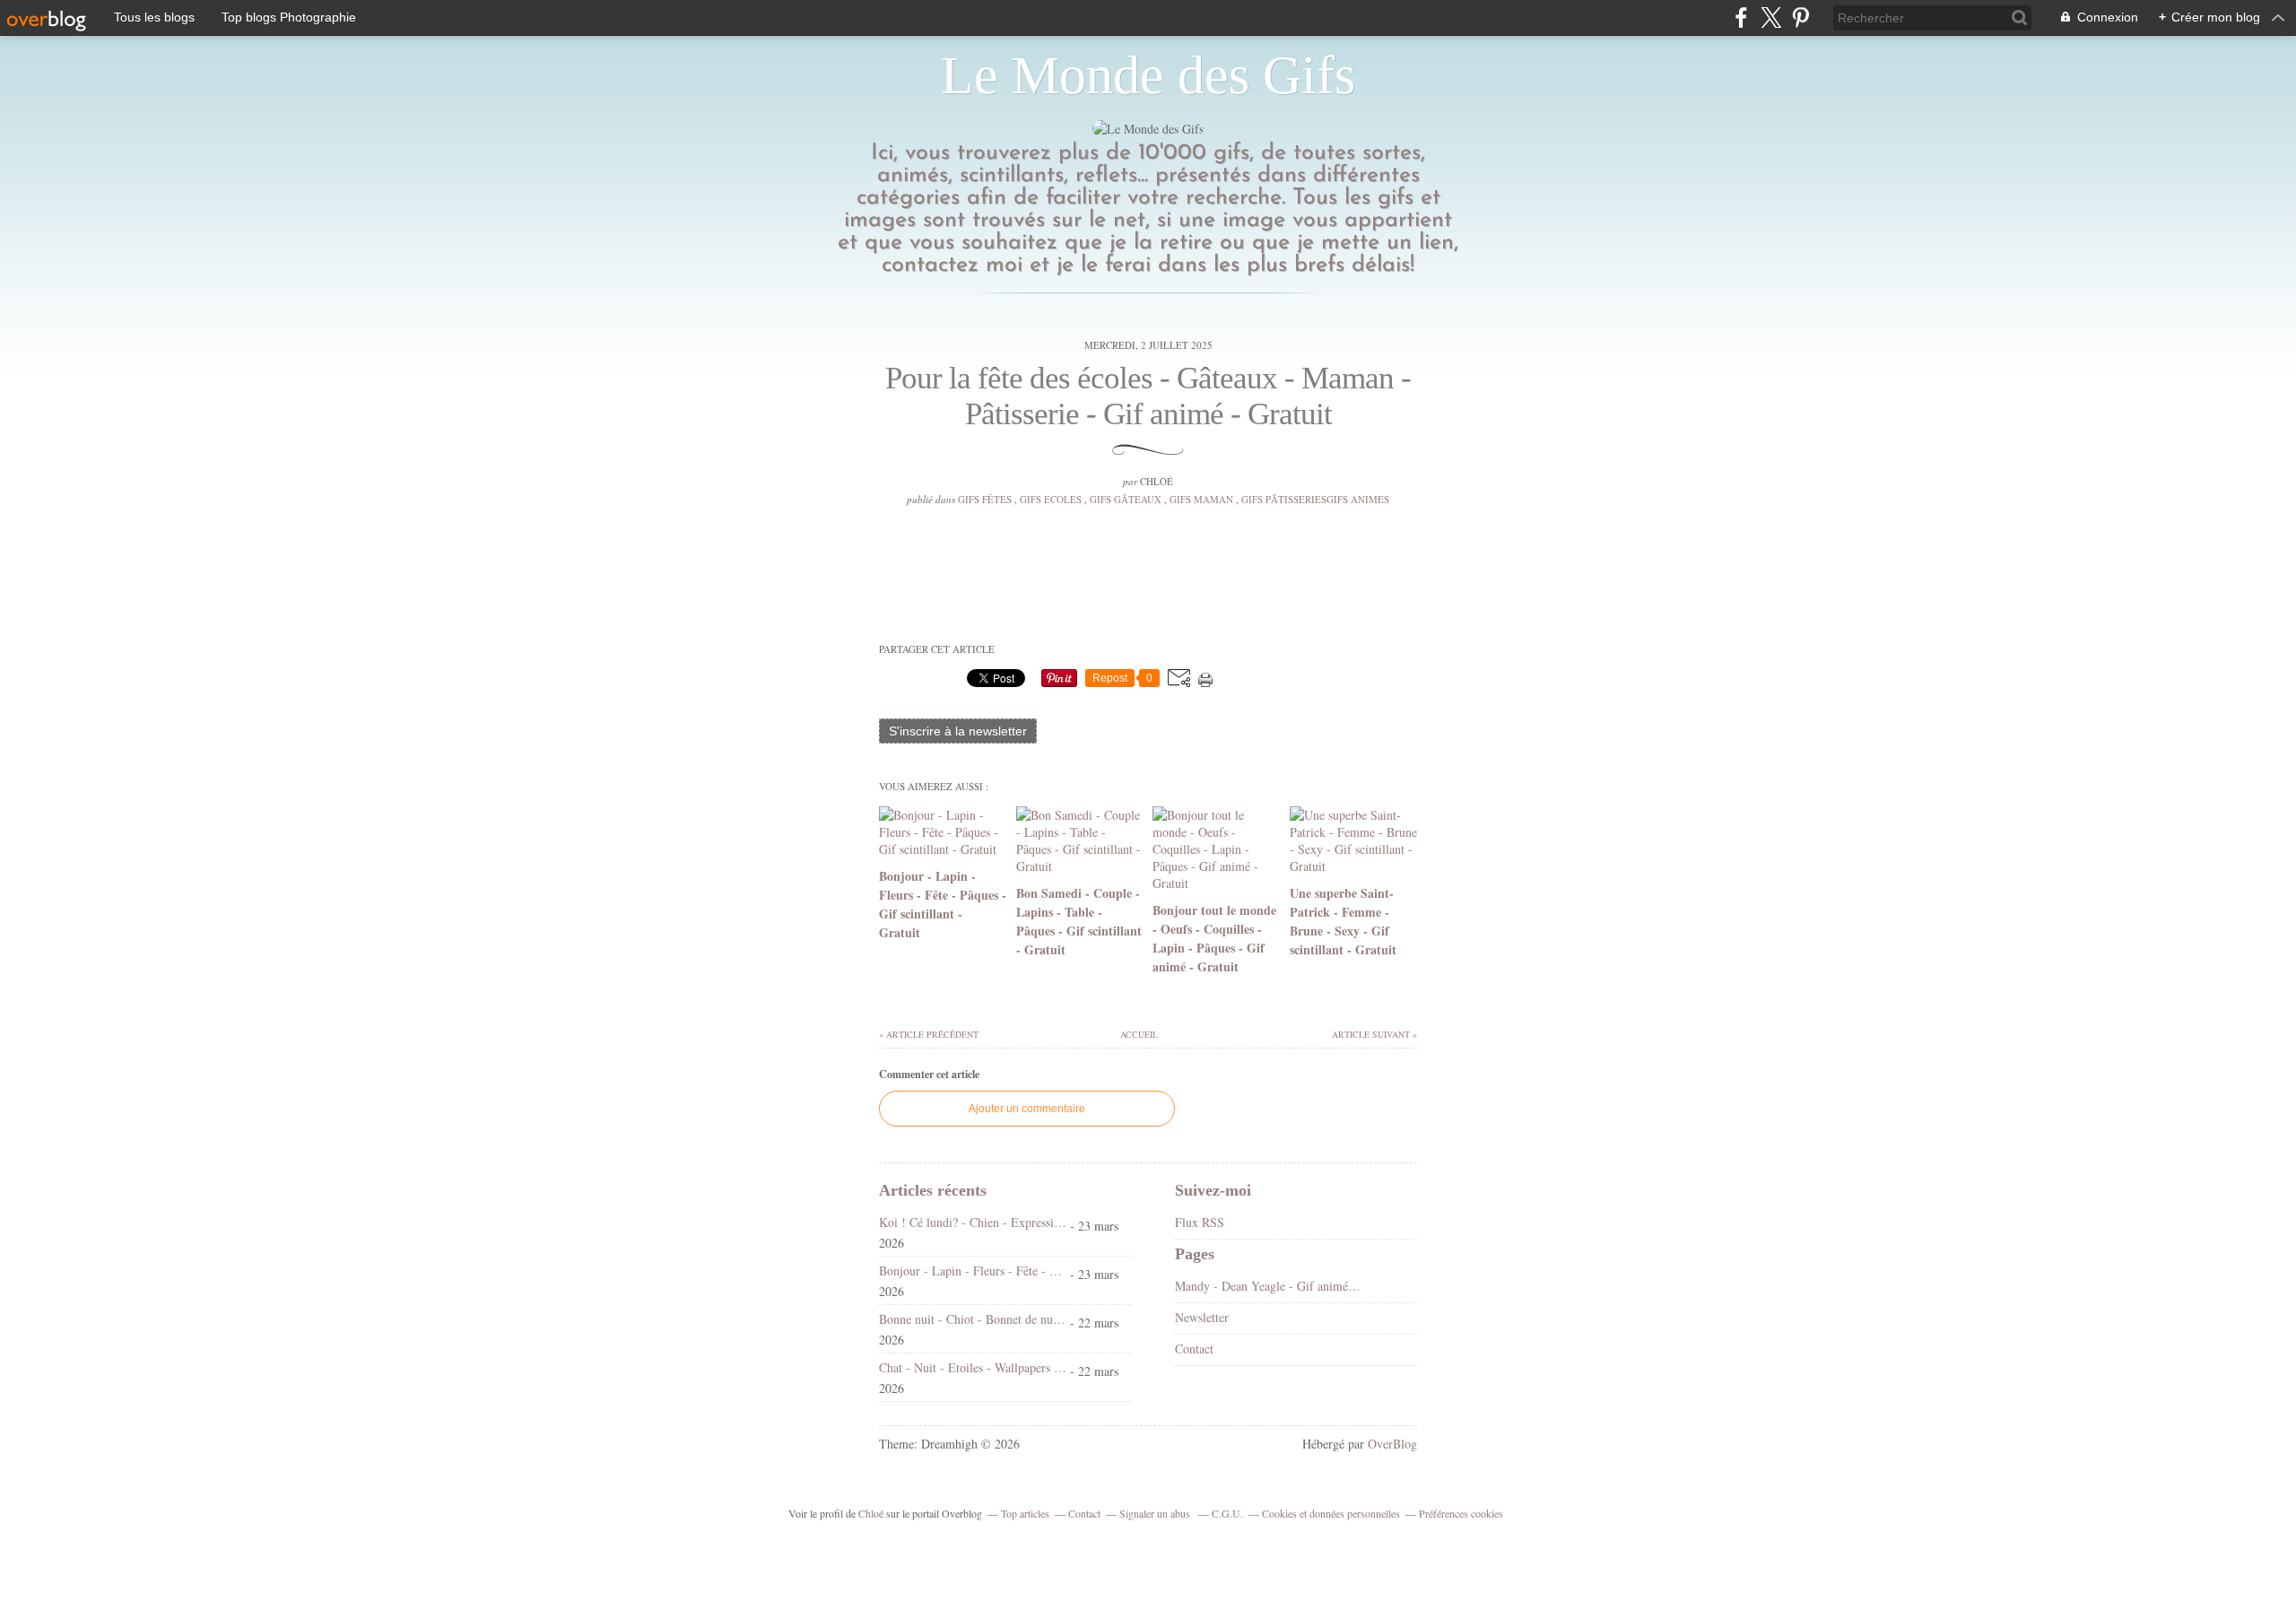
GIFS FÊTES (985, 499)
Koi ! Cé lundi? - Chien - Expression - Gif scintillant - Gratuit (973, 1222)
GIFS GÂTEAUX (1126, 499)
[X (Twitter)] (1771, 17)
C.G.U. (1227, 1513)
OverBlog (1392, 1444)
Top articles (1025, 1513)
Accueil (1138, 1034)
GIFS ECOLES (1051, 499)
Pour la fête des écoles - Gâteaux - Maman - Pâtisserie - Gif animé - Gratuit (1148, 396)
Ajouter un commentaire (1027, 1109)
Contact (1194, 1349)
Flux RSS (1200, 1222)
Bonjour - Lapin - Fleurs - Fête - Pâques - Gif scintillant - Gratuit (973, 1271)
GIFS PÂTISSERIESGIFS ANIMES (1315, 499)
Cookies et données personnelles (1331, 1513)
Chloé (871, 1513)
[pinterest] (1800, 17)
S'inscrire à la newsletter (958, 731)
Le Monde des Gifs (1148, 75)
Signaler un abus (1156, 1513)
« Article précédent (929, 1034)
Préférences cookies (1461, 1513)
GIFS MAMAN (1201, 499)
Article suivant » (1374, 1034)
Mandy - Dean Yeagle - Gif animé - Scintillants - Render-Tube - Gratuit (1269, 1286)
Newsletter (1202, 1317)
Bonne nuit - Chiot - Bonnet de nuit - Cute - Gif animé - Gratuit (973, 1319)
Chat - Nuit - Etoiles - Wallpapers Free (973, 1367)
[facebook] (1741, 17)
